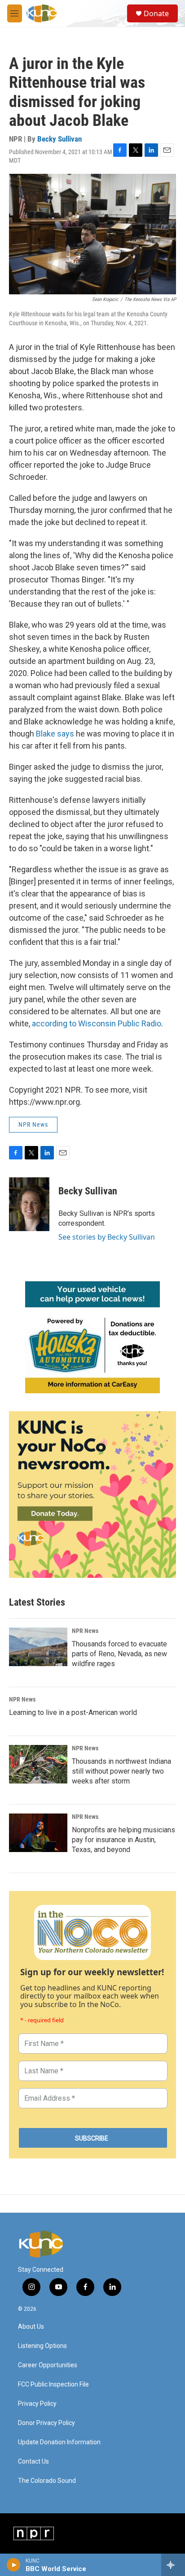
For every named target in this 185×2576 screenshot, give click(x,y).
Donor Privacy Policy (46, 2423)
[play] (14, 2565)
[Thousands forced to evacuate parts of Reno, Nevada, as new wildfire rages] (38, 1647)
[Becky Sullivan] (29, 1204)
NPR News (33, 1124)
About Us (31, 2327)
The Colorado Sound (47, 2481)
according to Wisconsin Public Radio (97, 1023)
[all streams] (173, 2565)
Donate (156, 13)
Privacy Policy (37, 2404)
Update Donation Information (59, 2442)
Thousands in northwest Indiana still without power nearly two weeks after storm (121, 1771)
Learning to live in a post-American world (73, 1712)
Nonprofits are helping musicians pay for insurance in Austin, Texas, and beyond (123, 1840)
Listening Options (42, 2346)
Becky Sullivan (59, 139)
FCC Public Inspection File (53, 2384)
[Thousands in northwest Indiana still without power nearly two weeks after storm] (38, 1764)
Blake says (55, 734)
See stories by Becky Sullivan (107, 1237)
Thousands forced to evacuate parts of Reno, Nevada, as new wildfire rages (119, 1654)
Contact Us (33, 2462)
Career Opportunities (48, 2365)
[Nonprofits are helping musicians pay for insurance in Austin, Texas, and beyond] (38, 1833)
